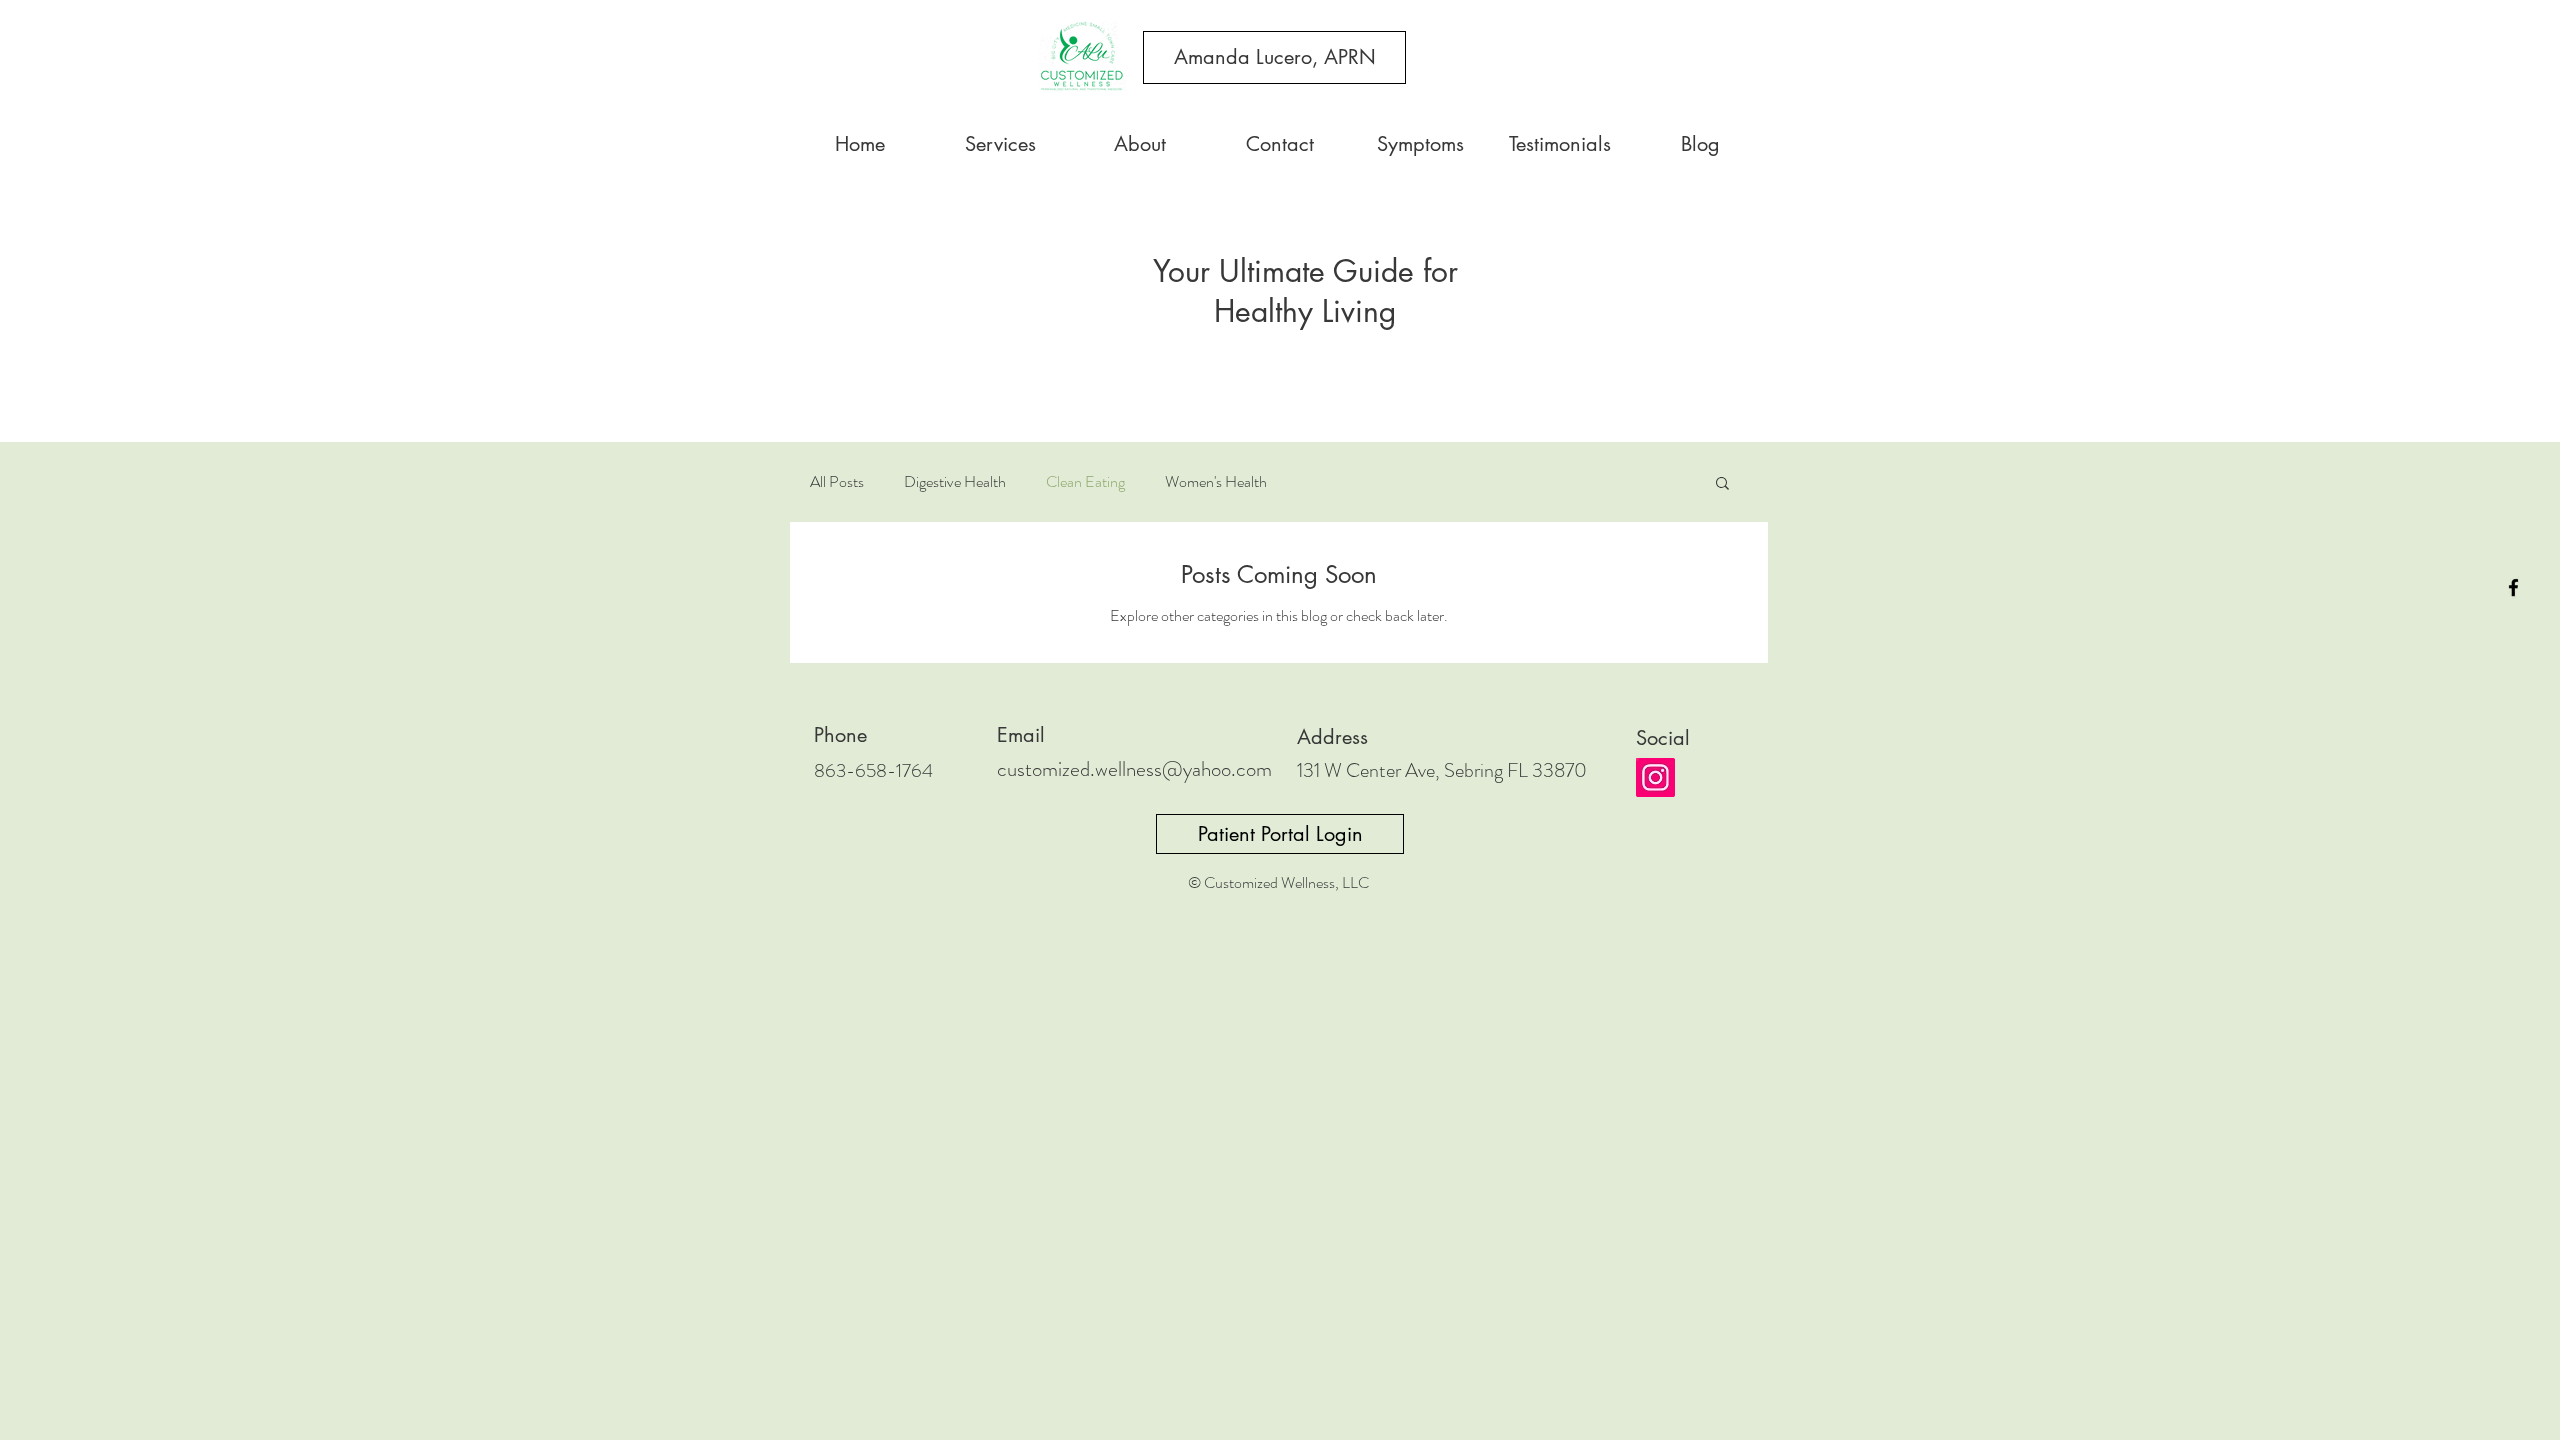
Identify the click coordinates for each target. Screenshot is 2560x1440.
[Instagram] (1655, 777)
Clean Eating (1085, 482)
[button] (1722, 484)
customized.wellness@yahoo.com (1134, 769)
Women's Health (1216, 482)
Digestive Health (955, 482)
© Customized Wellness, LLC (1278, 882)
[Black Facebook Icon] (2513, 587)
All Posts (837, 482)
